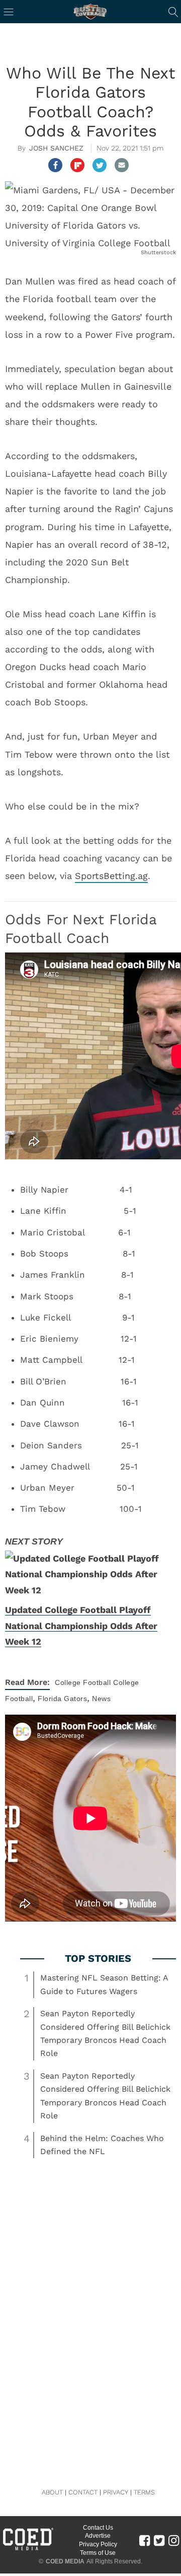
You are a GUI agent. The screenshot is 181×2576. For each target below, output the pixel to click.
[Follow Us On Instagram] (174, 2540)
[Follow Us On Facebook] (145, 2540)
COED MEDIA (65, 2561)
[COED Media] (28, 2549)
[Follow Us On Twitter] (159, 2540)
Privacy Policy (98, 2544)
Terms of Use (98, 2553)
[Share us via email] (122, 165)
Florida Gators (62, 1699)
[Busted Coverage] (90, 12)
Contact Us (98, 2528)
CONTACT (83, 2492)
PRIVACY (116, 2492)
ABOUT (52, 2492)
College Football (83, 1682)
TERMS (144, 2492)
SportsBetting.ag (111, 876)
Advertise (98, 2536)
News (101, 1699)
